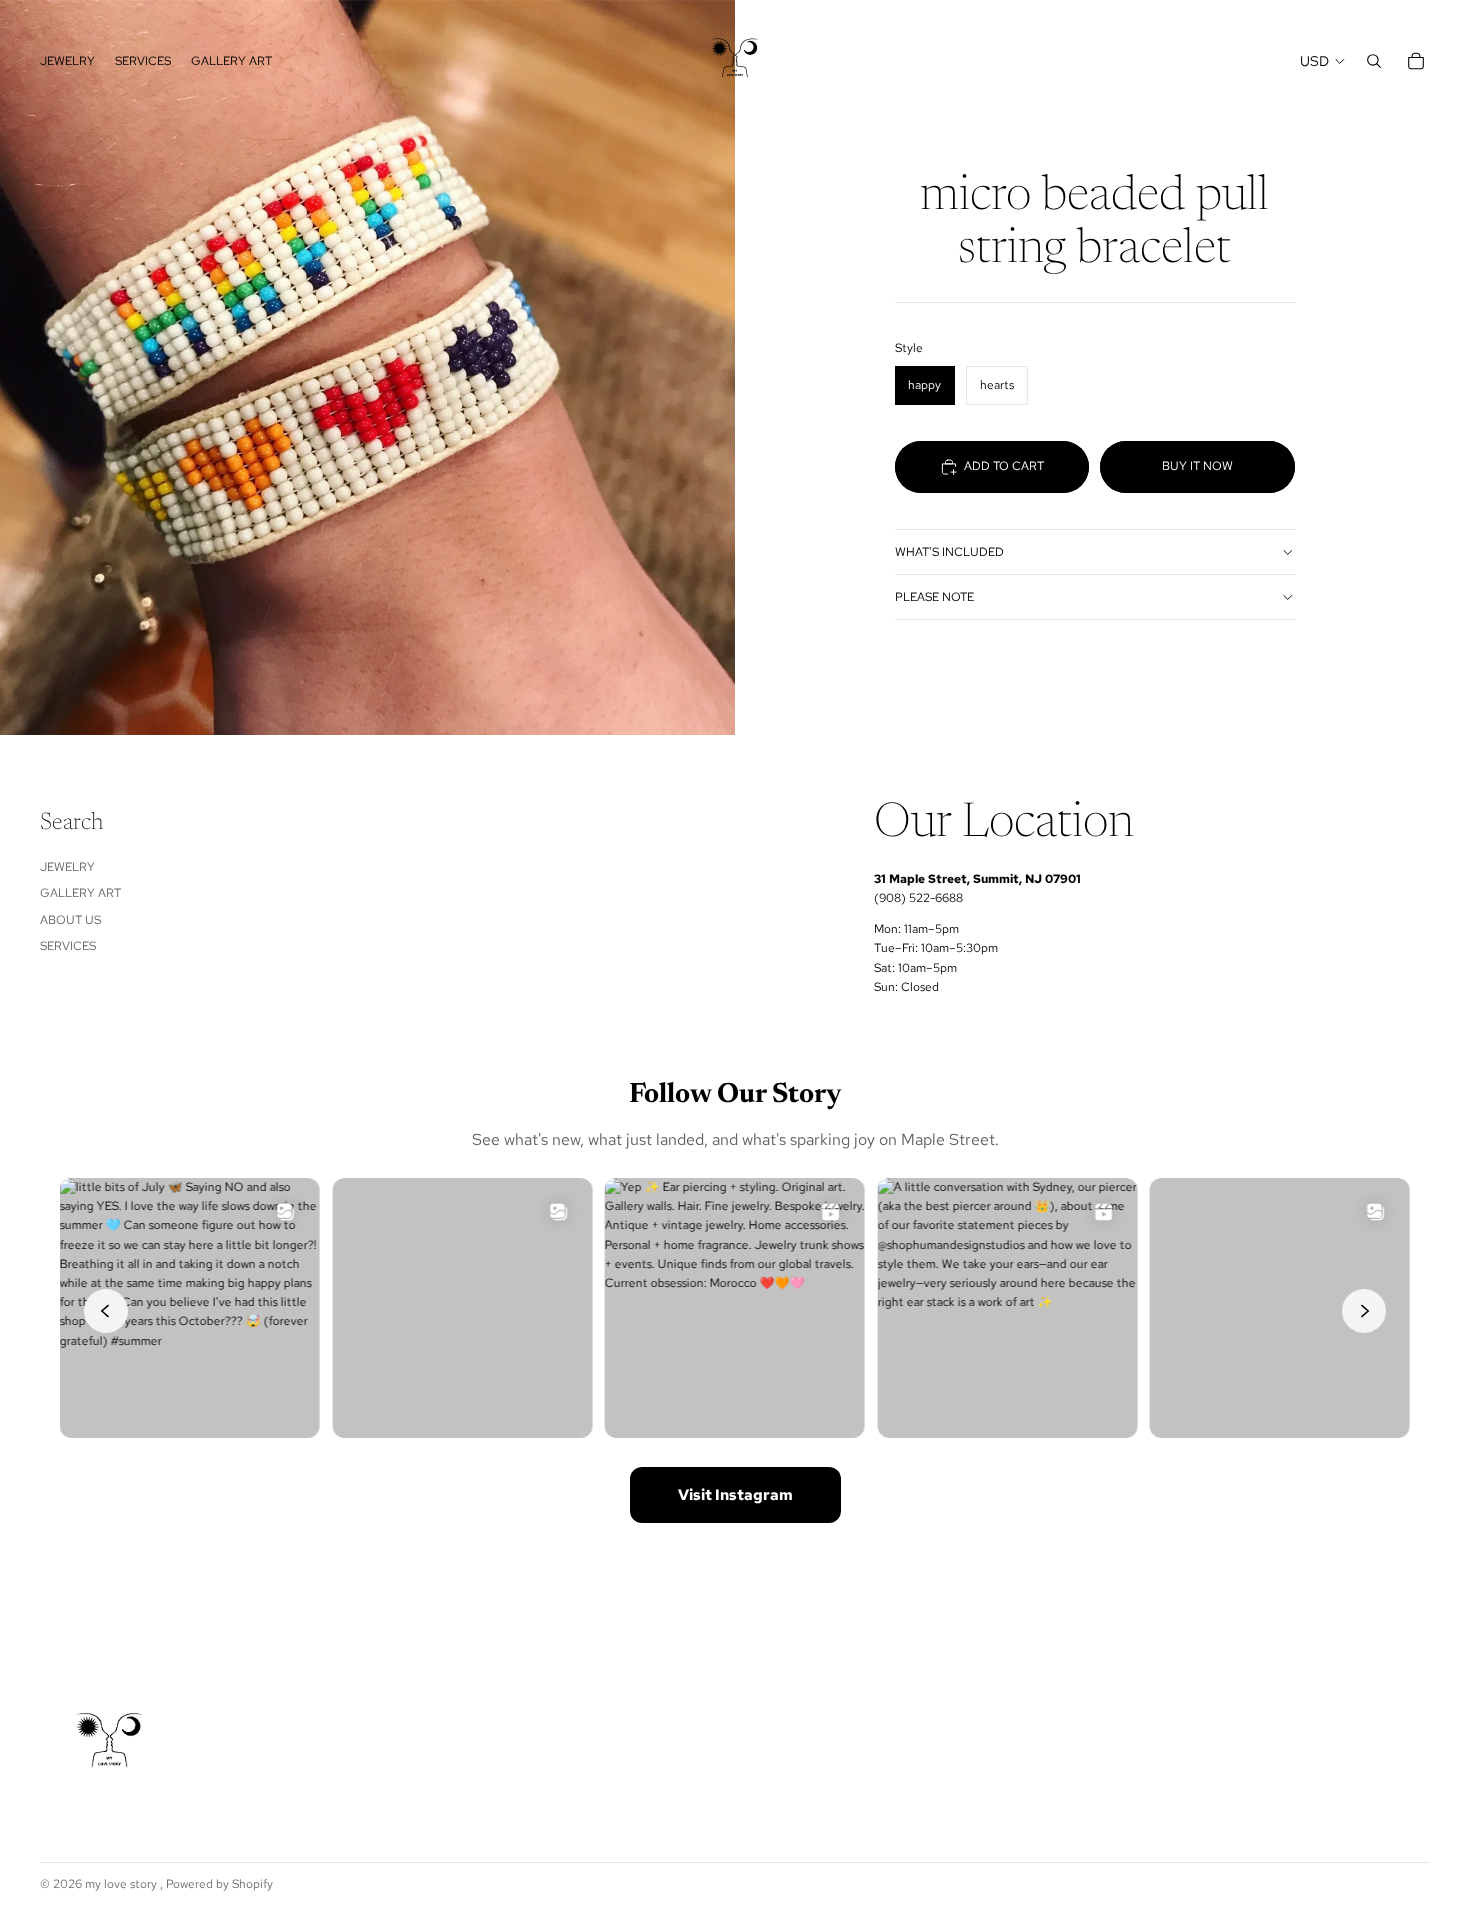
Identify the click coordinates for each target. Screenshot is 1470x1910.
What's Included (949, 552)
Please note (934, 597)
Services (68, 946)
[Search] (1374, 61)
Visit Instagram (735, 1495)
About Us (70, 920)
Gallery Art (80, 893)
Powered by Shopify (219, 1884)
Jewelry (67, 867)
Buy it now (1197, 466)
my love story (122, 1884)
